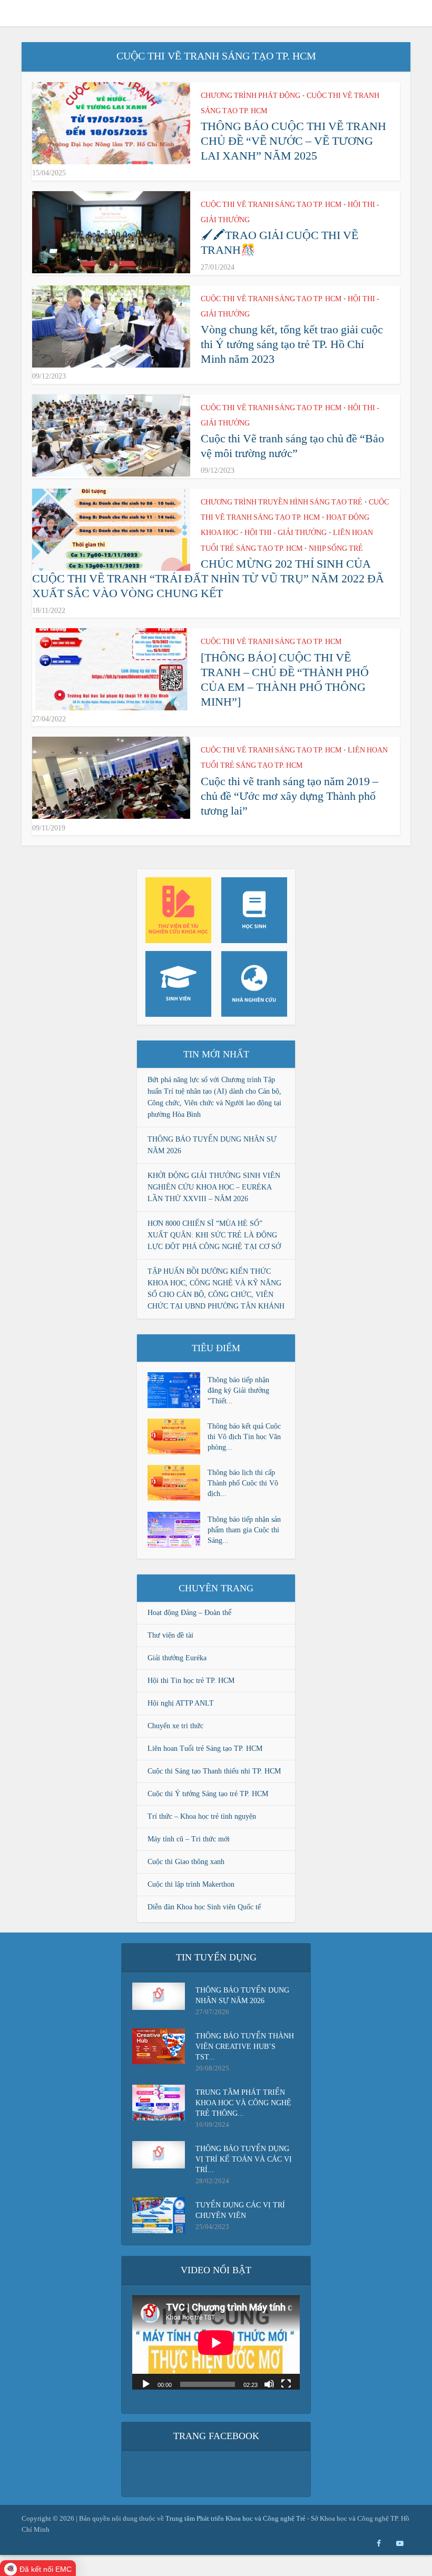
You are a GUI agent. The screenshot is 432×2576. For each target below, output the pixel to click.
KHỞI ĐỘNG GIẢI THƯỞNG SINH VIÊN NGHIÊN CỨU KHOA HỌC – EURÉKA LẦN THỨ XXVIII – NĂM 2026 (214, 1187)
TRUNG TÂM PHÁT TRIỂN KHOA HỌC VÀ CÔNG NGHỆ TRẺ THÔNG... (243, 2103)
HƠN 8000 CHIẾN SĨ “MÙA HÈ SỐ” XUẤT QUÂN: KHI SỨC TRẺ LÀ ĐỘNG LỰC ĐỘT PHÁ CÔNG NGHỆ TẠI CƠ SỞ (214, 1235)
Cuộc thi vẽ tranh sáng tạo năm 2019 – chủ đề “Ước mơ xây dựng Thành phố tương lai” (289, 796)
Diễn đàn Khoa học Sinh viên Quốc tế (204, 1907)
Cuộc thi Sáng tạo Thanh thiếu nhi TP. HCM (214, 1771)
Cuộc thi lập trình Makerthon (191, 1884)
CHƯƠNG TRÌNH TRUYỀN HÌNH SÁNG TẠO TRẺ (282, 502)
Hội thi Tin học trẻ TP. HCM (191, 1681)
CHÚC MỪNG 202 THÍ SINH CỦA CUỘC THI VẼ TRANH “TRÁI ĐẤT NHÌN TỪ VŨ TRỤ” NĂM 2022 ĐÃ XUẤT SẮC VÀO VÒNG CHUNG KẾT (208, 578)
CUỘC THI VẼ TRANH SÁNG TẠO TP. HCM (271, 205)
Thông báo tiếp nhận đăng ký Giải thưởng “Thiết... (238, 1390)
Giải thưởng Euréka (177, 1658)
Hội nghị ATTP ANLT (181, 1703)
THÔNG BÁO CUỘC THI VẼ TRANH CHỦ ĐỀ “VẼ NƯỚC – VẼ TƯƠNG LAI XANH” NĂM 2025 (293, 141)
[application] (216, 2342)
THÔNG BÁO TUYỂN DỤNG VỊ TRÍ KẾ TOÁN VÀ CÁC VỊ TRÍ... (244, 2159)
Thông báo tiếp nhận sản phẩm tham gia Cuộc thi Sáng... (244, 1530)
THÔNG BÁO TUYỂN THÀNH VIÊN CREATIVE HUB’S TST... (245, 2047)
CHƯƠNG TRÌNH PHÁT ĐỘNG (251, 96)
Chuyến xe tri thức (175, 1726)
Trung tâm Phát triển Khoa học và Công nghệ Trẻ (236, 2518)
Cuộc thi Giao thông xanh (186, 1862)
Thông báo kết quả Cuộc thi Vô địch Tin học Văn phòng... (244, 1437)
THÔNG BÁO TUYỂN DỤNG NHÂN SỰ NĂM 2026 (242, 1995)
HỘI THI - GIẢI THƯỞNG (286, 533)
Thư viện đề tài (170, 1635)
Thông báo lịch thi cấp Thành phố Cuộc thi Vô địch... (243, 1483)
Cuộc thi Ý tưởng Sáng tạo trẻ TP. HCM (208, 1794)
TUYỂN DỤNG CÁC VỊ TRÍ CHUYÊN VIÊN (240, 2210)
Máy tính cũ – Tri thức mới (189, 1839)
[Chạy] (146, 2383)
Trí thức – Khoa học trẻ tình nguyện (202, 1816)
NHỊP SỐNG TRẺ (336, 548)
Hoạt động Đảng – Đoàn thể (189, 1613)
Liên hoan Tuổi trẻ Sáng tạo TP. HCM (205, 1748)
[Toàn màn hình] (286, 2383)
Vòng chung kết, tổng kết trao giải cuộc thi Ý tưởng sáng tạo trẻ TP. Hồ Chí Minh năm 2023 (292, 344)
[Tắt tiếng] (269, 2383)
